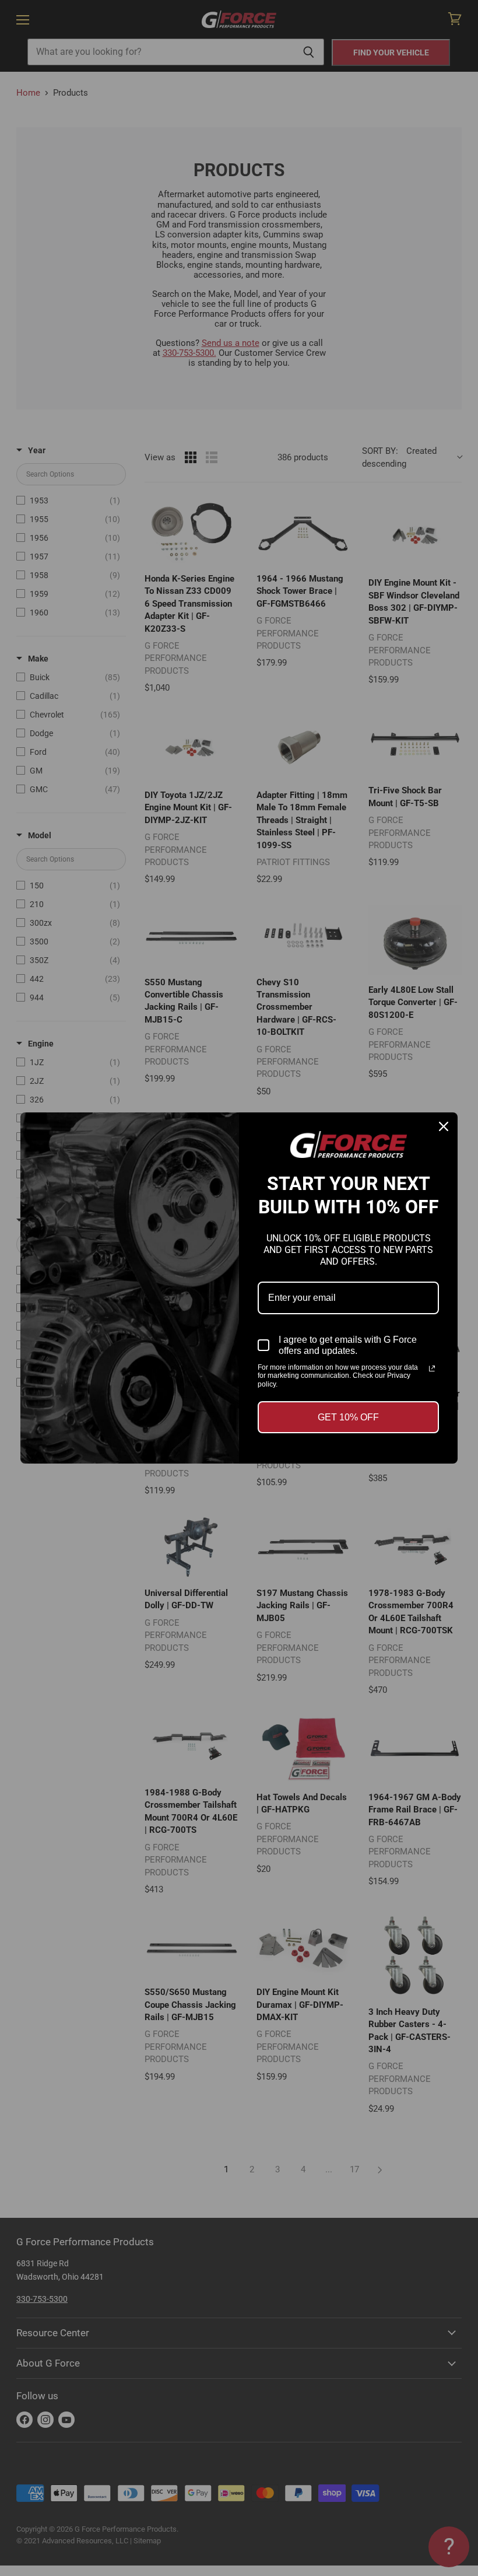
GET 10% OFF (348, 1417)
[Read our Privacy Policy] (432, 1368)
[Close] (444, 1126)
